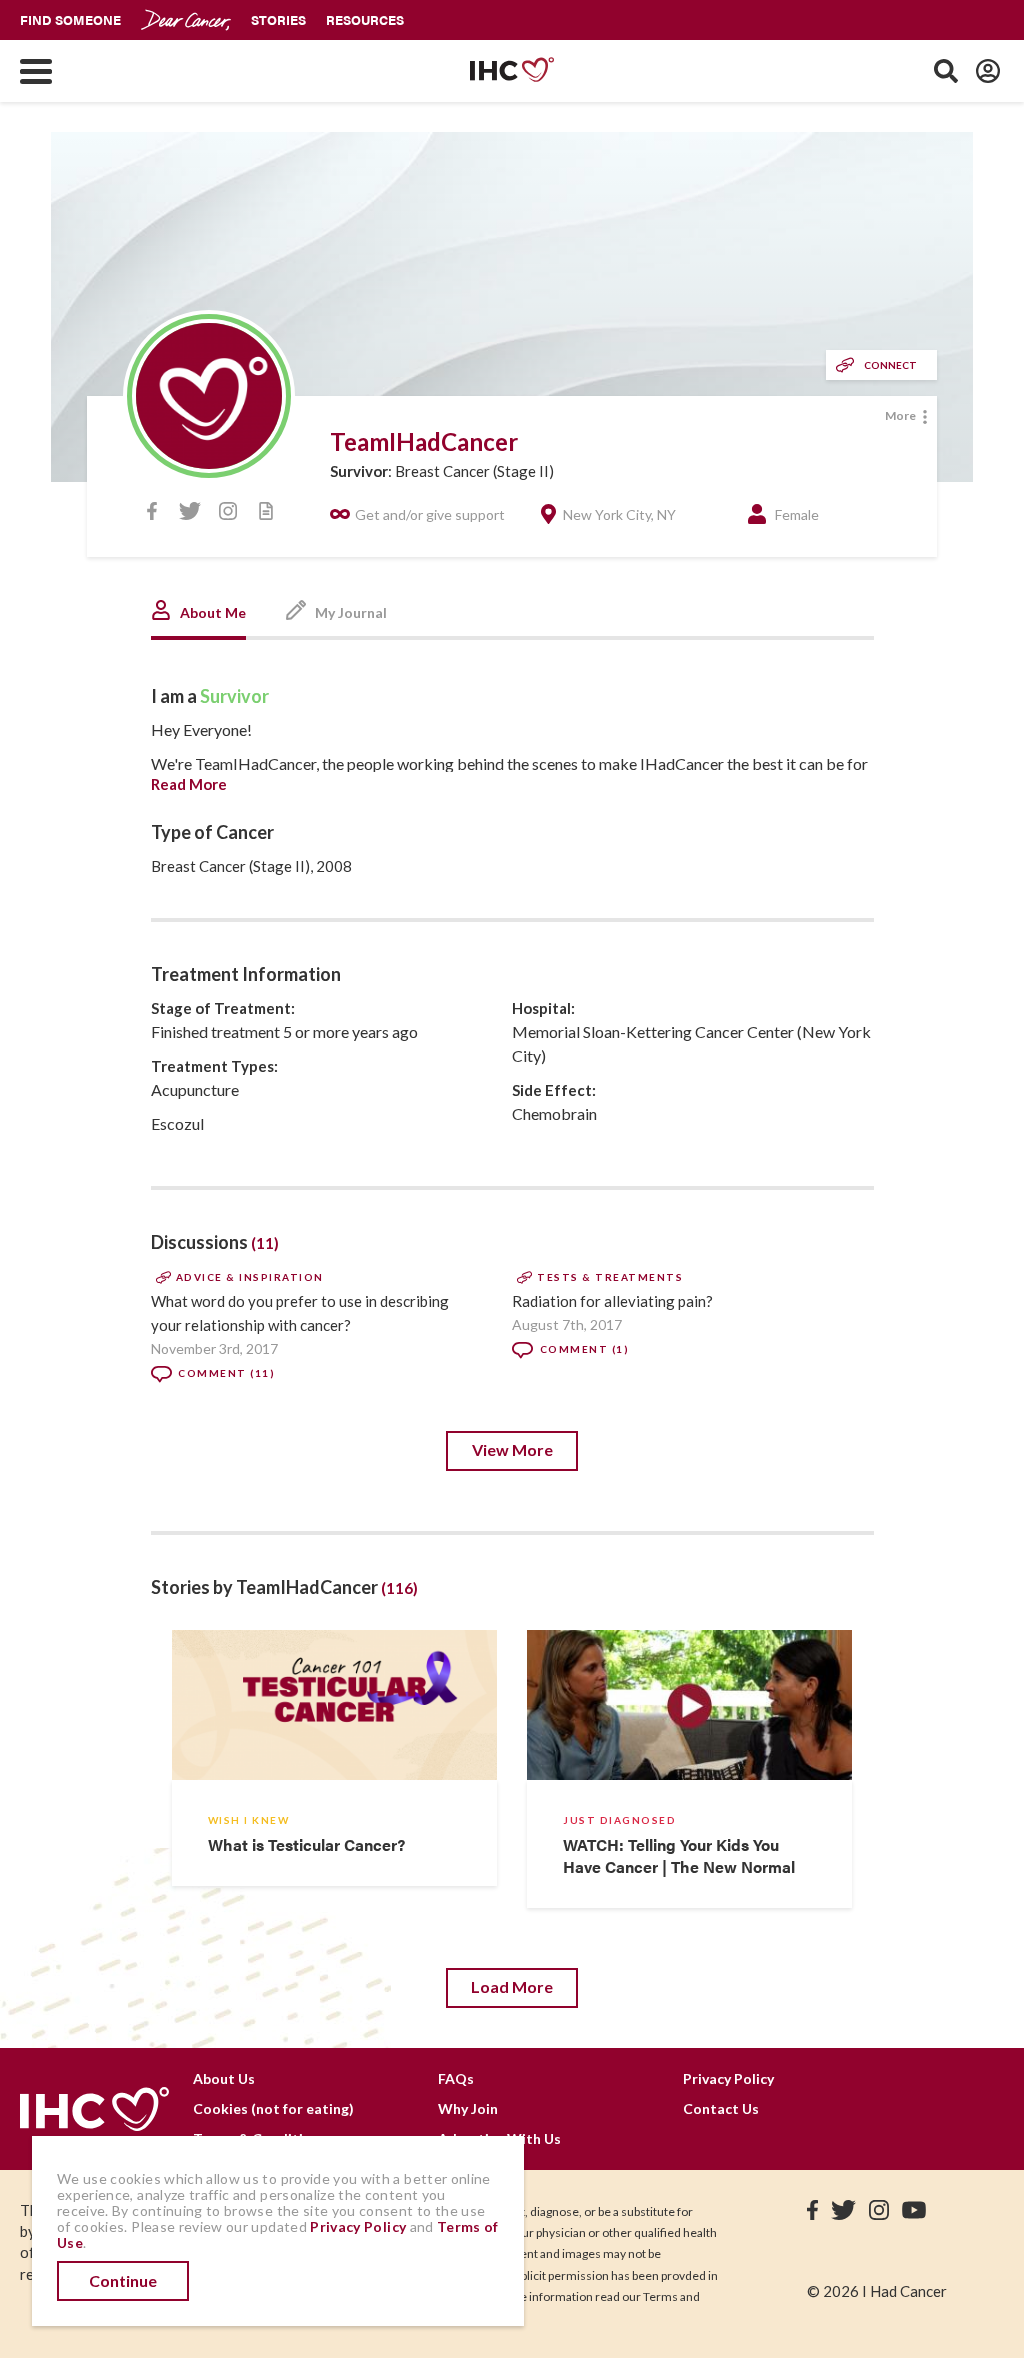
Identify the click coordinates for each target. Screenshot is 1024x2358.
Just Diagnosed (619, 1820)
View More (512, 1449)
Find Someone (70, 19)
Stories (278, 19)
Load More (512, 1986)
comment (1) (584, 1349)
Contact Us (721, 2108)
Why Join (468, 2108)
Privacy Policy (728, 2078)
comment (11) (226, 1373)
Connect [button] (890, 365)
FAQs (456, 2078)
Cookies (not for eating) (273, 2108)
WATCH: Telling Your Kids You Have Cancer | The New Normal (679, 1855)
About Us (224, 2078)
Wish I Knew (249, 1820)
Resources (365, 19)
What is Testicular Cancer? (306, 1844)
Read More (189, 784)
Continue (123, 2280)
